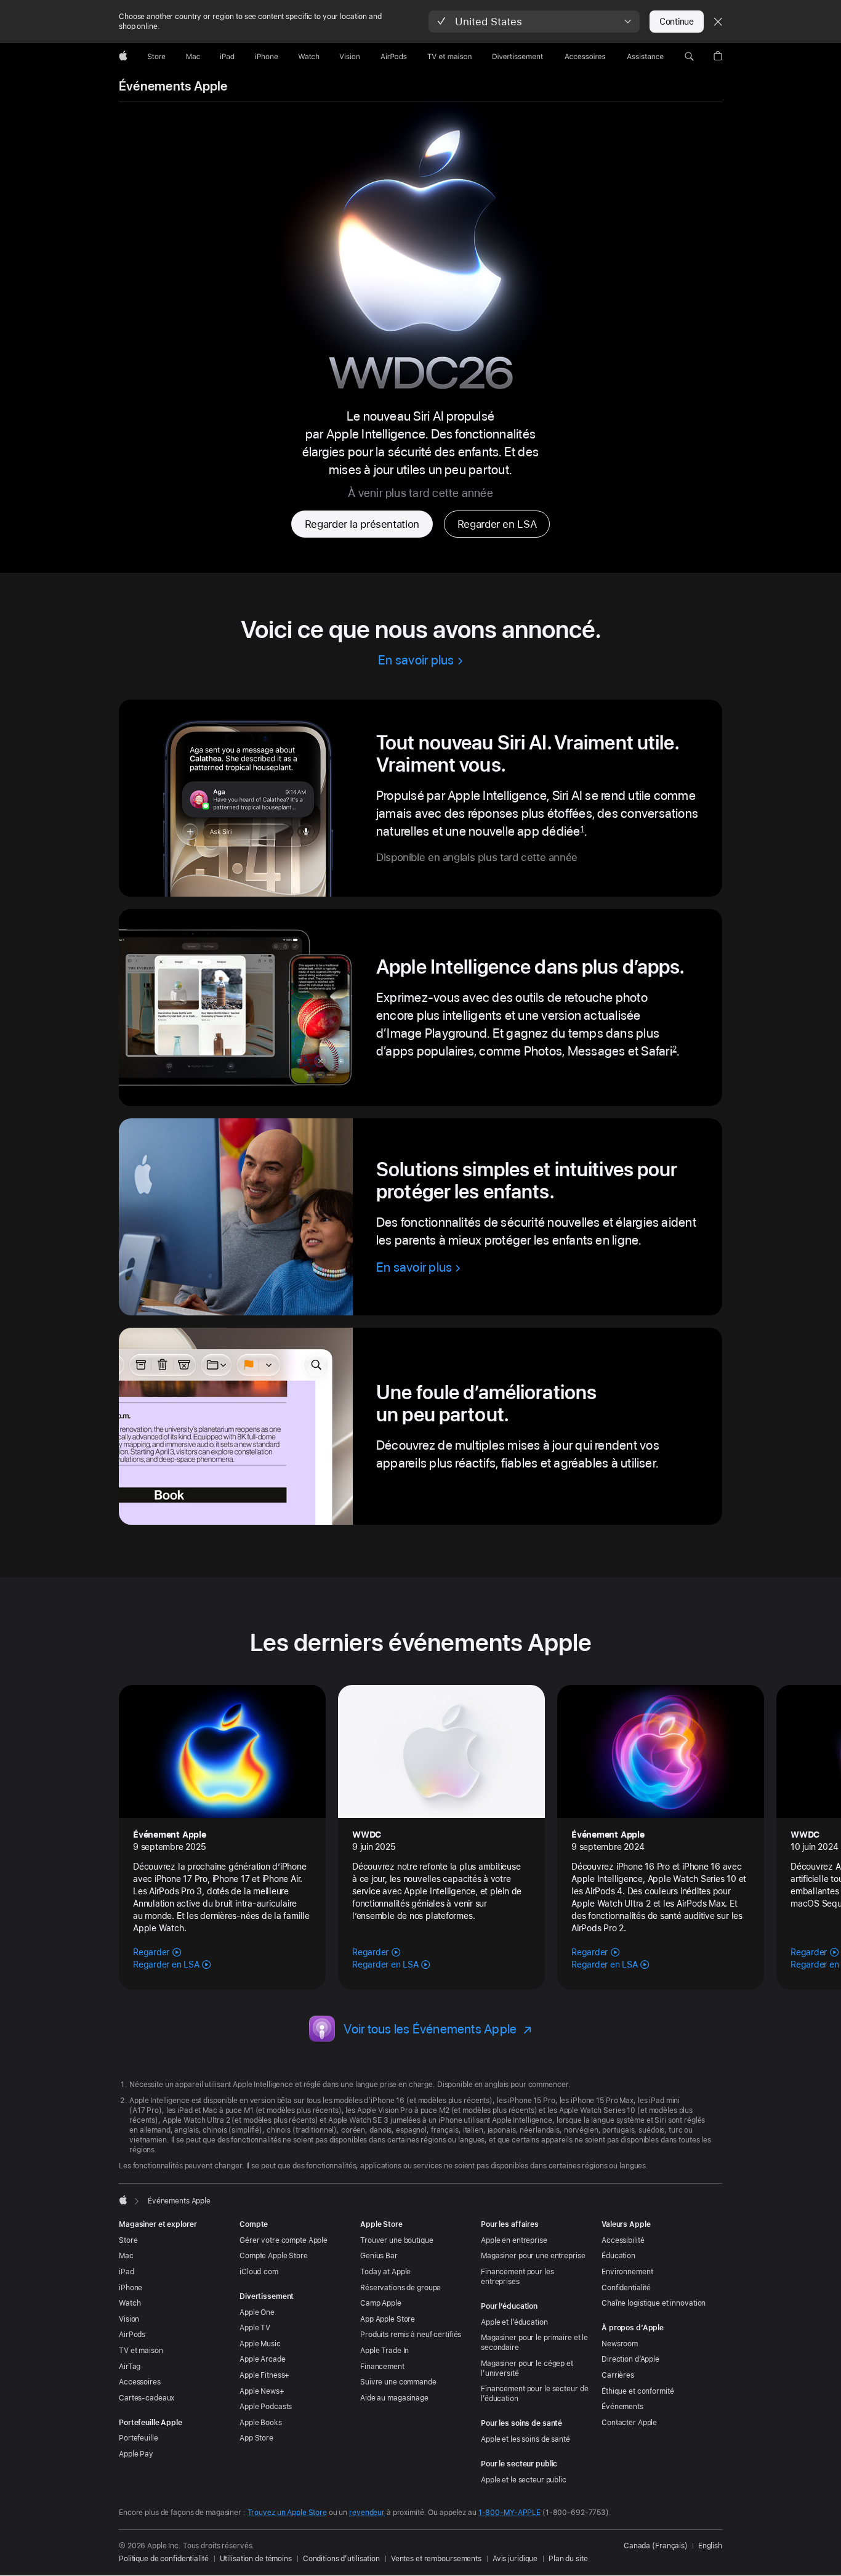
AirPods (132, 2335)
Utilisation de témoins (256, 2559)
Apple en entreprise (514, 2240)
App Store (256, 2438)
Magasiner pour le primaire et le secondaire (534, 2343)
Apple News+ (262, 2391)
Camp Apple (381, 2303)
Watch (130, 2303)
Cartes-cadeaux (147, 2398)
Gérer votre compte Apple (284, 2240)
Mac (126, 2256)
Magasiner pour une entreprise (533, 2256)
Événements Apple (173, 86)
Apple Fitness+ (264, 2375)
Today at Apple (385, 2272)
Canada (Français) (656, 2546)
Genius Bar (379, 2256)
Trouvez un (287, 2513)
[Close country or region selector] (718, 22)
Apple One (257, 2312)
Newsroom (620, 2344)
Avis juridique (515, 2559)
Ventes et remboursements (436, 2559)
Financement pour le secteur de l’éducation (534, 2394)
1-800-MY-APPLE (509, 2513)
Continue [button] (677, 22)
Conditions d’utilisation (341, 2559)
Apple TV (255, 2328)
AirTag (130, 2367)
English (710, 2546)
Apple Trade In (384, 2351)
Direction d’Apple (630, 2359)
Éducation (618, 2256)
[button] (534, 22)
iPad (127, 2272)
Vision (129, 2319)
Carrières (618, 2375)
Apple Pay (136, 2454)
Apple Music (260, 2344)
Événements (622, 2407)
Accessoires (140, 2382)
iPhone (131, 2288)
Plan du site (568, 2559)
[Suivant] (813, 1830)
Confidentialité (626, 2288)
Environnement (627, 2272)
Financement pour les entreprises (517, 2277)
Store (128, 2240)
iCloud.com (259, 2272)
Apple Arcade (263, 2359)
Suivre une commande (398, 2382)
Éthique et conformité (638, 2391)
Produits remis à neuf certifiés (411, 2335)
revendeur (367, 2513)
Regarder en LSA (497, 524)
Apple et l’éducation (514, 2322)
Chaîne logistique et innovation (654, 2303)
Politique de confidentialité (164, 2559)
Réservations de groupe (400, 2288)
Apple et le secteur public (524, 2480)
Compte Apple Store (274, 2256)
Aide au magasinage (394, 2398)
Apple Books (261, 2423)
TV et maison (141, 2351)
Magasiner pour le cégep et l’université (527, 2368)
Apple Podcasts (266, 2407)
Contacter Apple (629, 2423)
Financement (382, 2367)
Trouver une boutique (397, 2240)
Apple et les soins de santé (525, 2439)
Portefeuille (139, 2438)
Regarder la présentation (362, 524)
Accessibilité (623, 2240)
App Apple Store (388, 2319)
